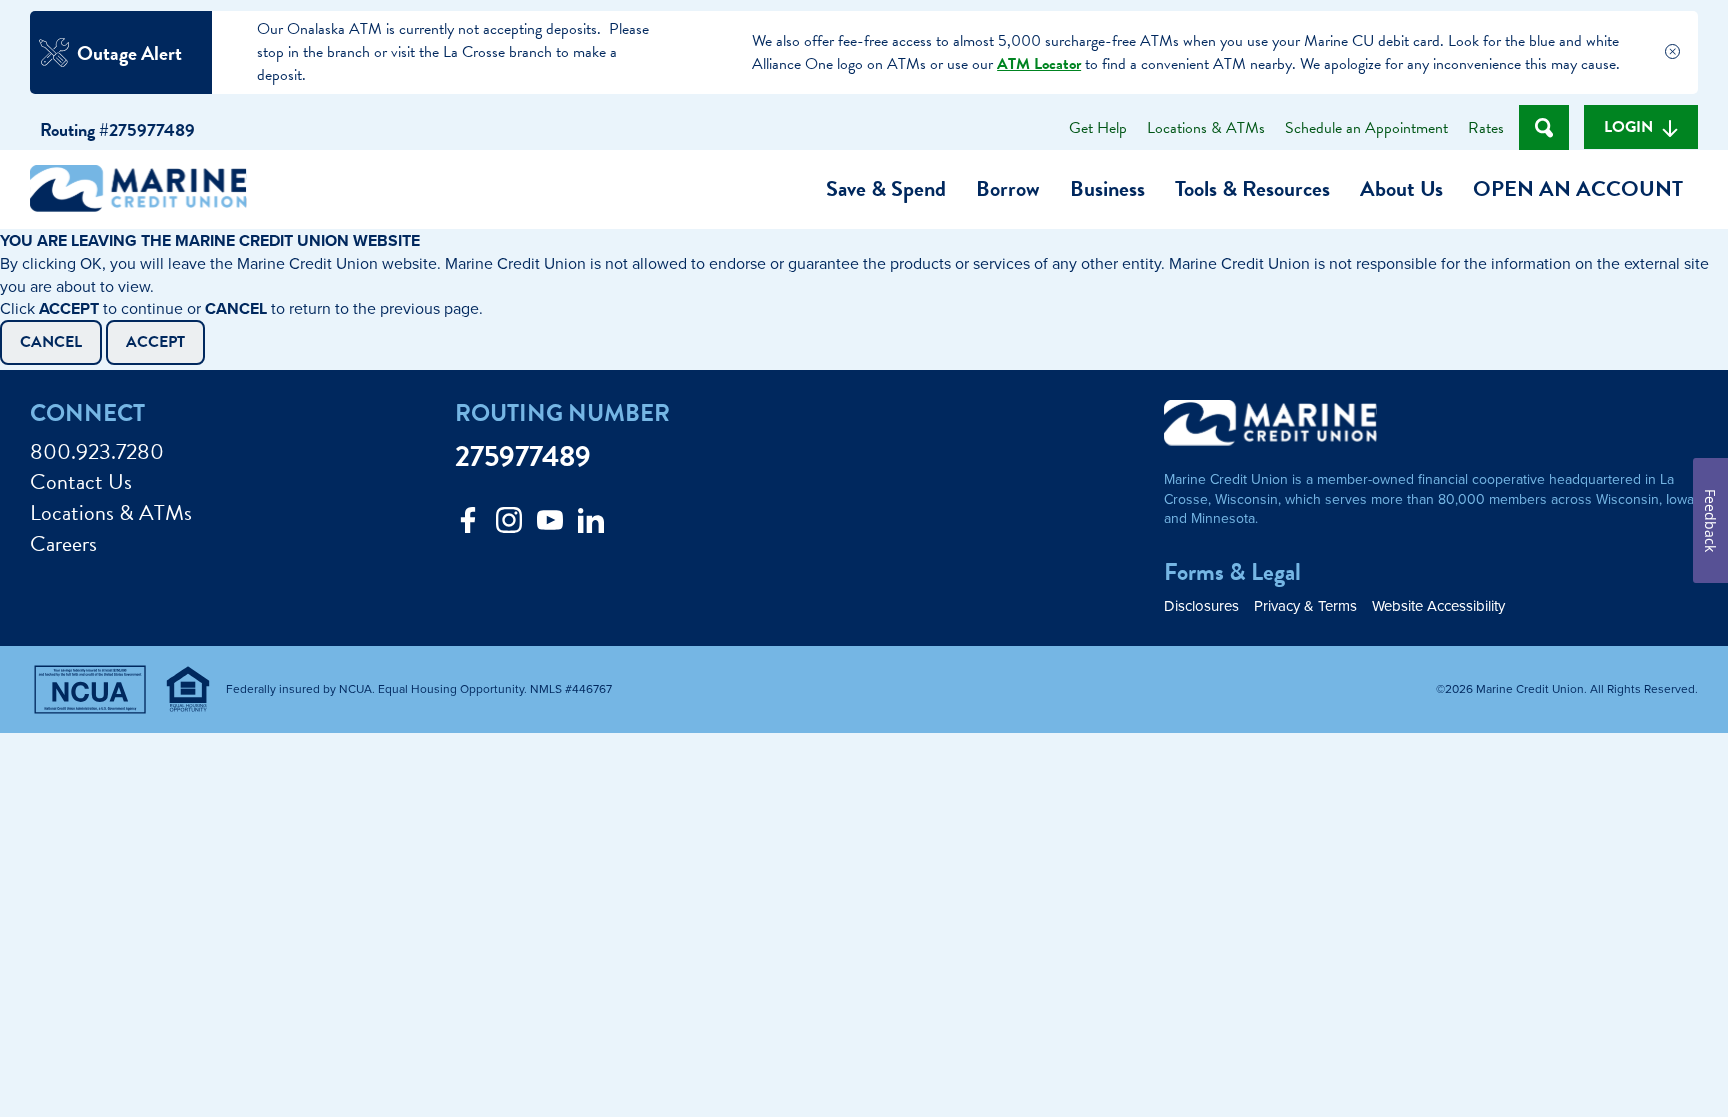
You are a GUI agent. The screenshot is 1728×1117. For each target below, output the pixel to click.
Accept (155, 342)
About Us (1401, 188)
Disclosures (1201, 605)
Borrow (1008, 188)
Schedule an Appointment (1366, 128)
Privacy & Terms (1305, 605)
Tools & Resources (1252, 188)
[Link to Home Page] (146, 191)
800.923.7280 (97, 452)
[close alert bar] (1672, 53)
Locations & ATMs (1206, 128)
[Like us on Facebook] (468, 525)
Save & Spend (886, 188)
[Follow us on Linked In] (591, 525)
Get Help (1098, 128)
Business (1107, 188)
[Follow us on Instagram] (509, 525)
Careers (63, 544)
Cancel (51, 342)
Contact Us (81, 482)
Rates (1486, 128)
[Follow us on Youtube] (550, 525)
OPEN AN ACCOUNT (1578, 188)
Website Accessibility (1438, 605)
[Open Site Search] (1544, 127)
